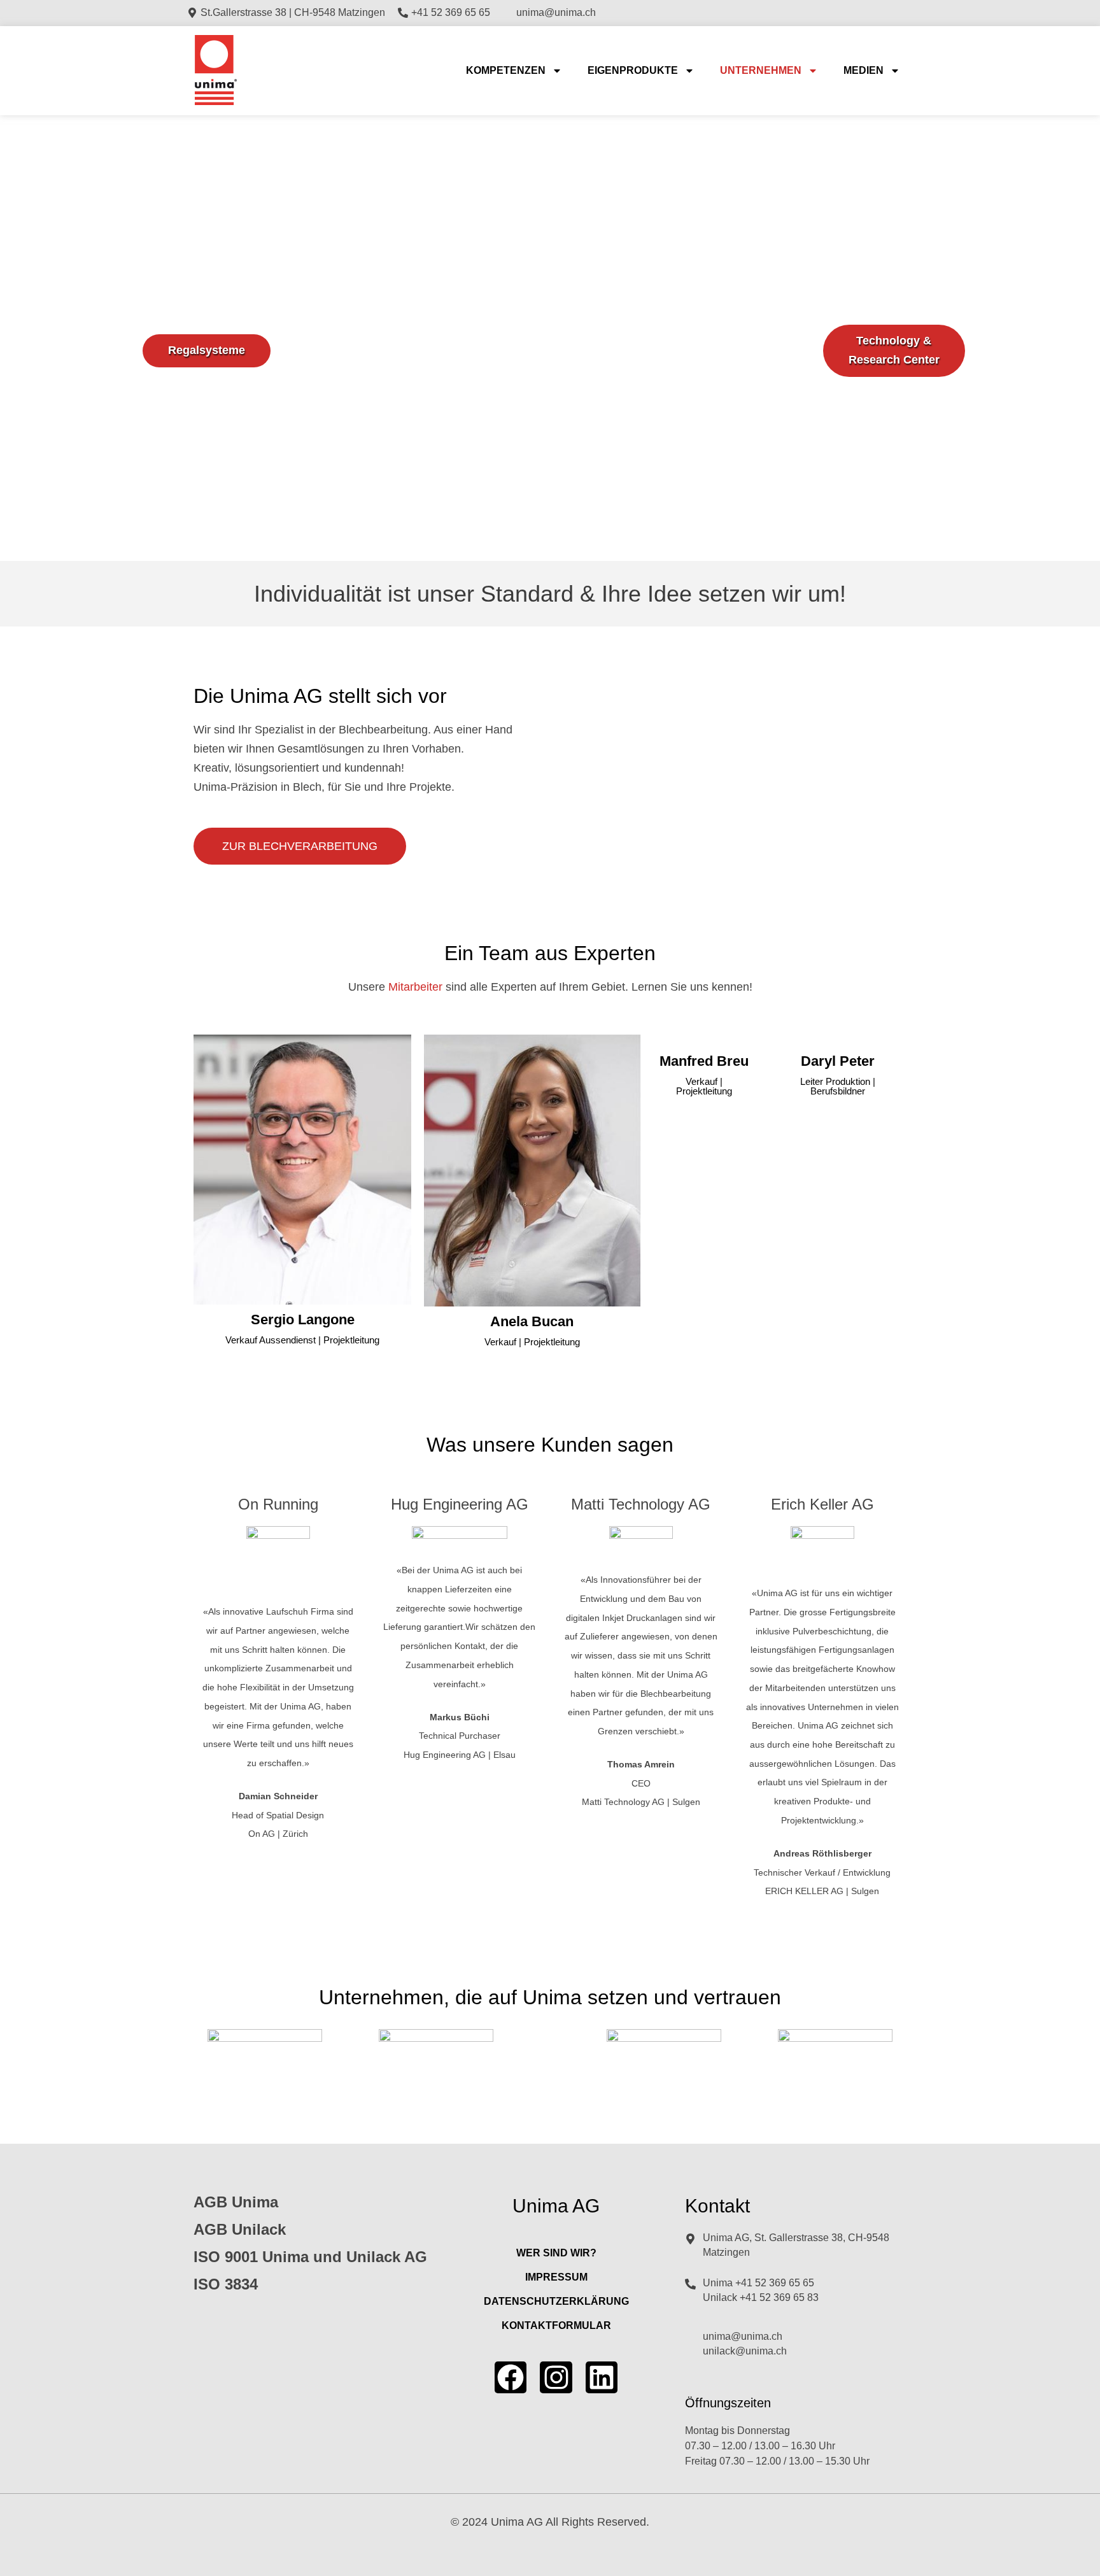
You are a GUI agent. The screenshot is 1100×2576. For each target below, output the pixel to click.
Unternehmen (761, 70)
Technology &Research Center (894, 350)
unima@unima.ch (743, 2336)
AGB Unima (236, 2202)
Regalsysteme (207, 350)
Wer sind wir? (556, 2253)
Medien (864, 70)
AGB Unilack (240, 2229)
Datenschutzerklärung (556, 2301)
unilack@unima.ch (745, 2351)
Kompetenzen (506, 70)
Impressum (556, 2277)
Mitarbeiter (415, 987)
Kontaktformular (556, 2325)
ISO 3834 (226, 2284)
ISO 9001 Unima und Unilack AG (310, 2257)
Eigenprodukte (633, 70)
